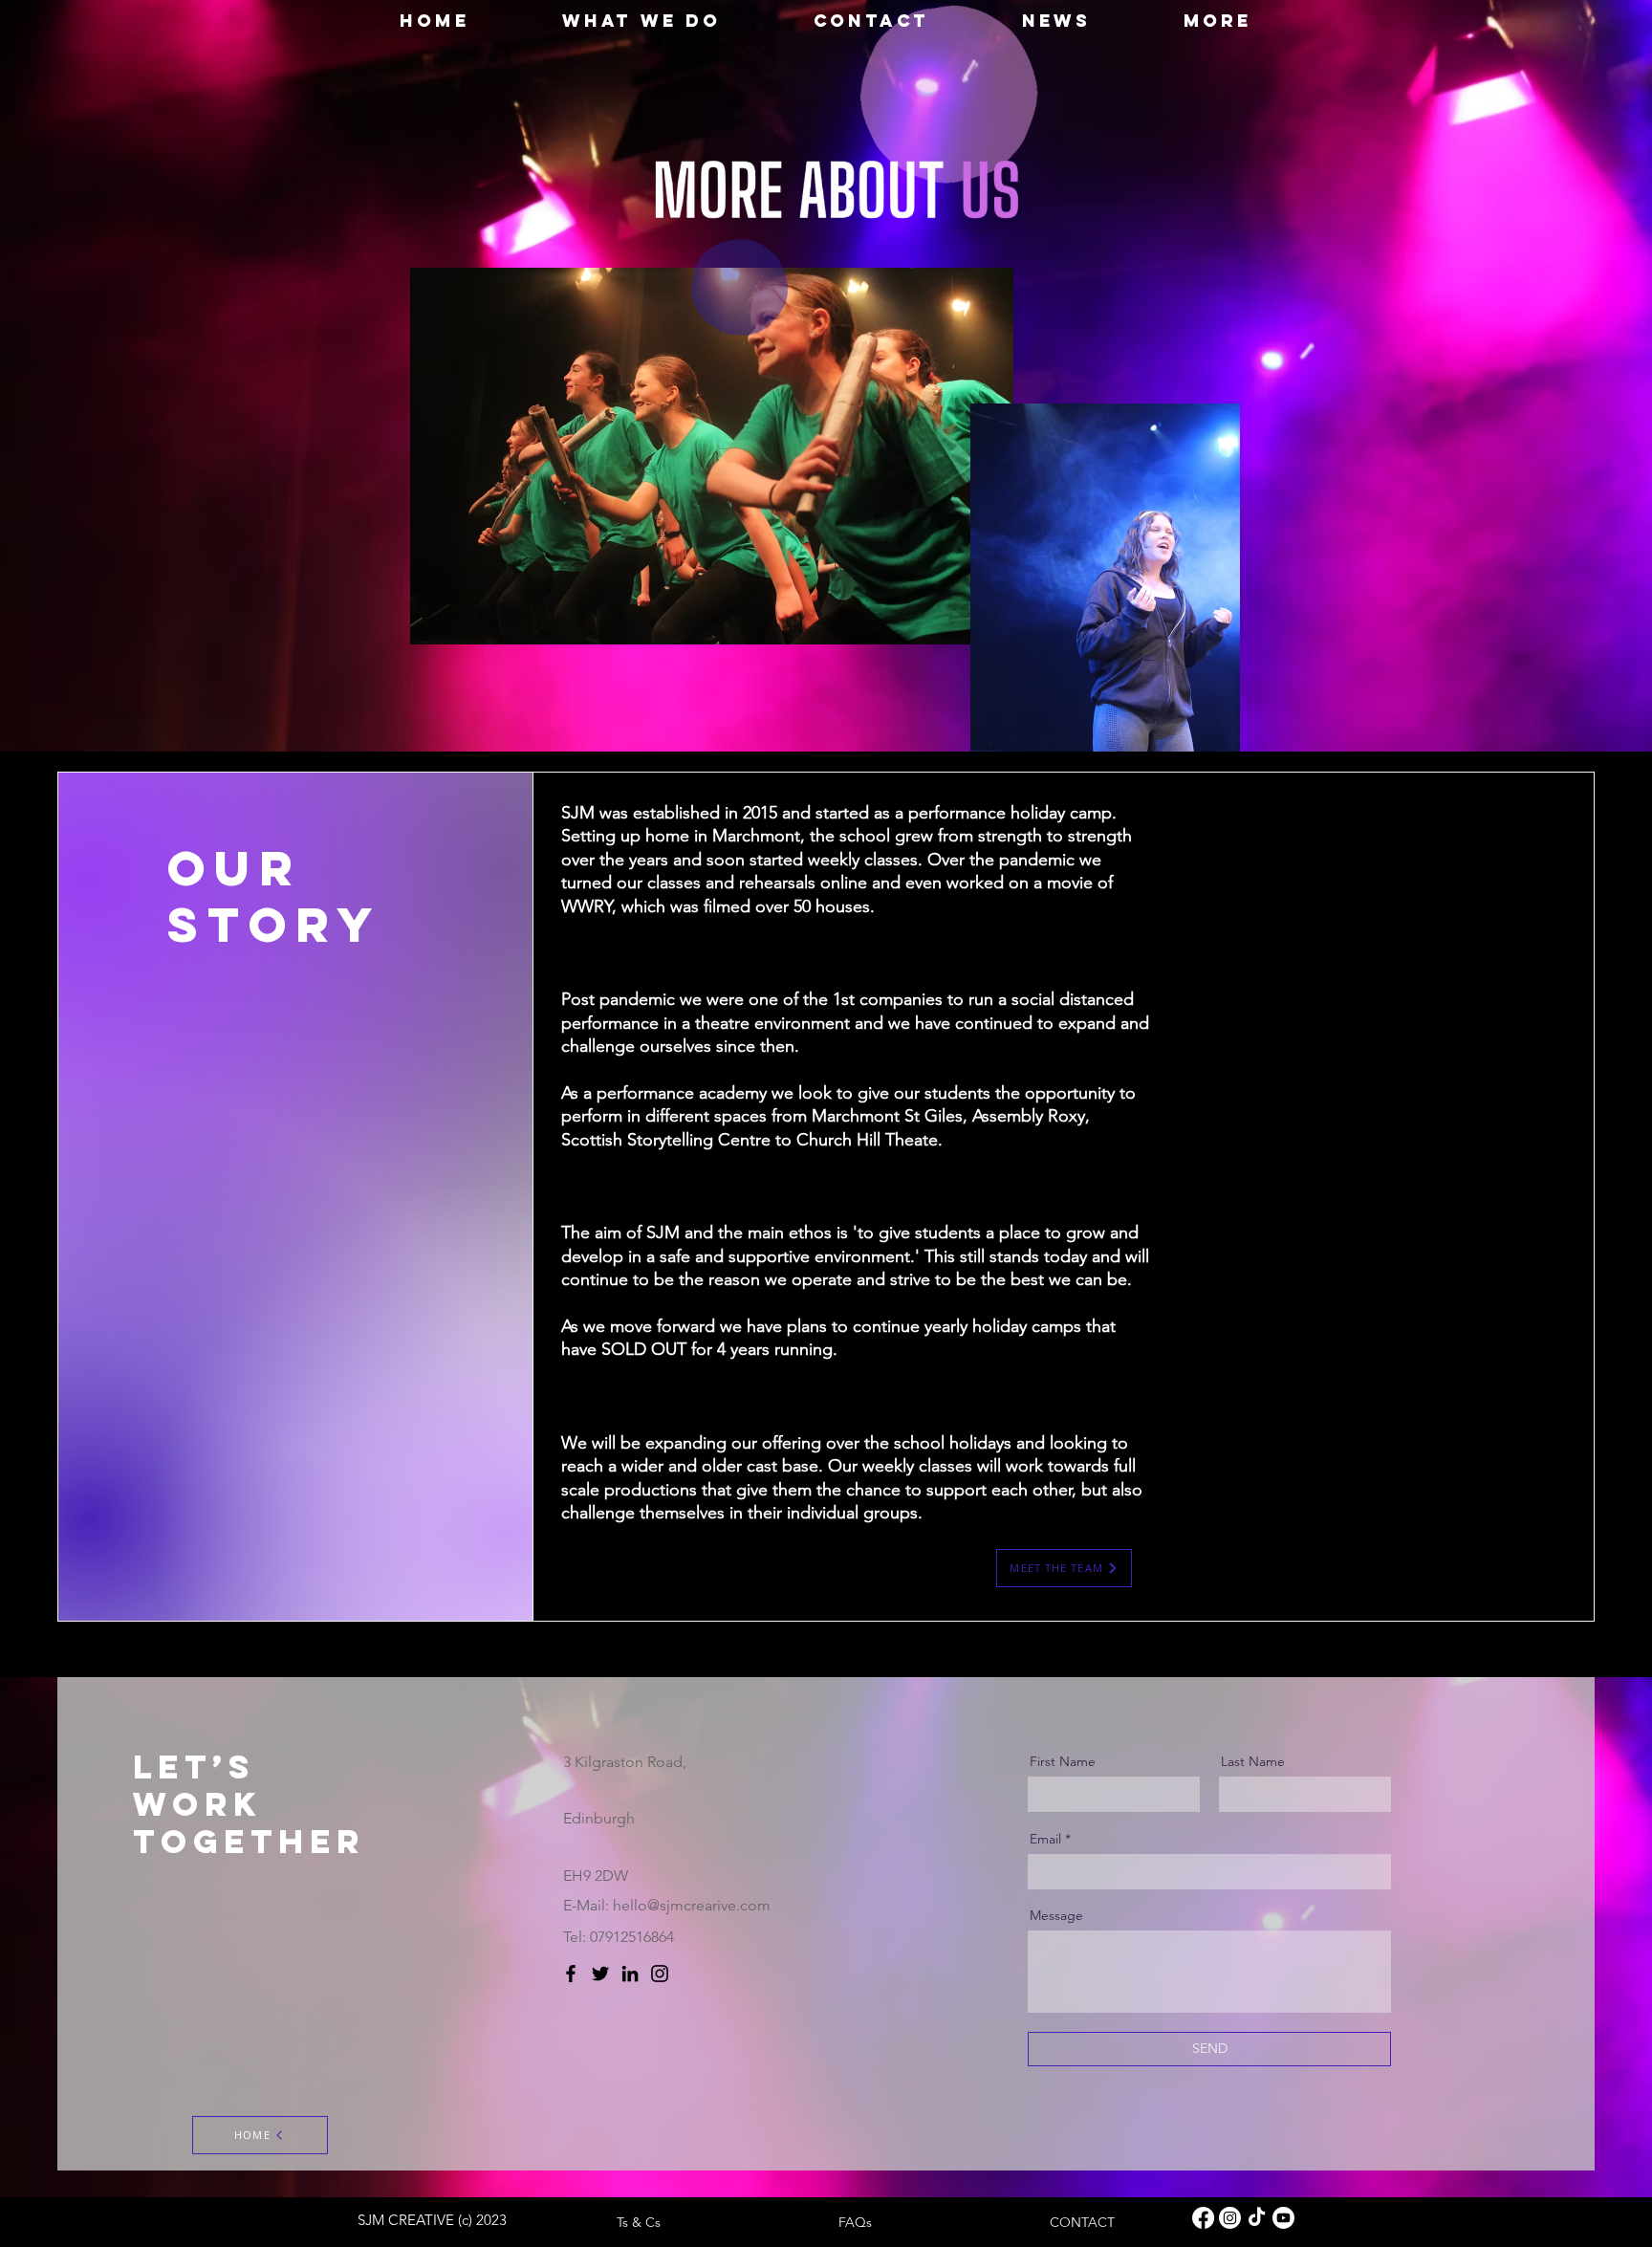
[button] (642, 21)
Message (1056, 1915)
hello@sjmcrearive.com (692, 1905)
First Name (1063, 1761)
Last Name (1253, 1761)
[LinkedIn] (630, 1974)
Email (1045, 1839)
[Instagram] (660, 1974)
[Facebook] (571, 1974)
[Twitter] (600, 1974)
